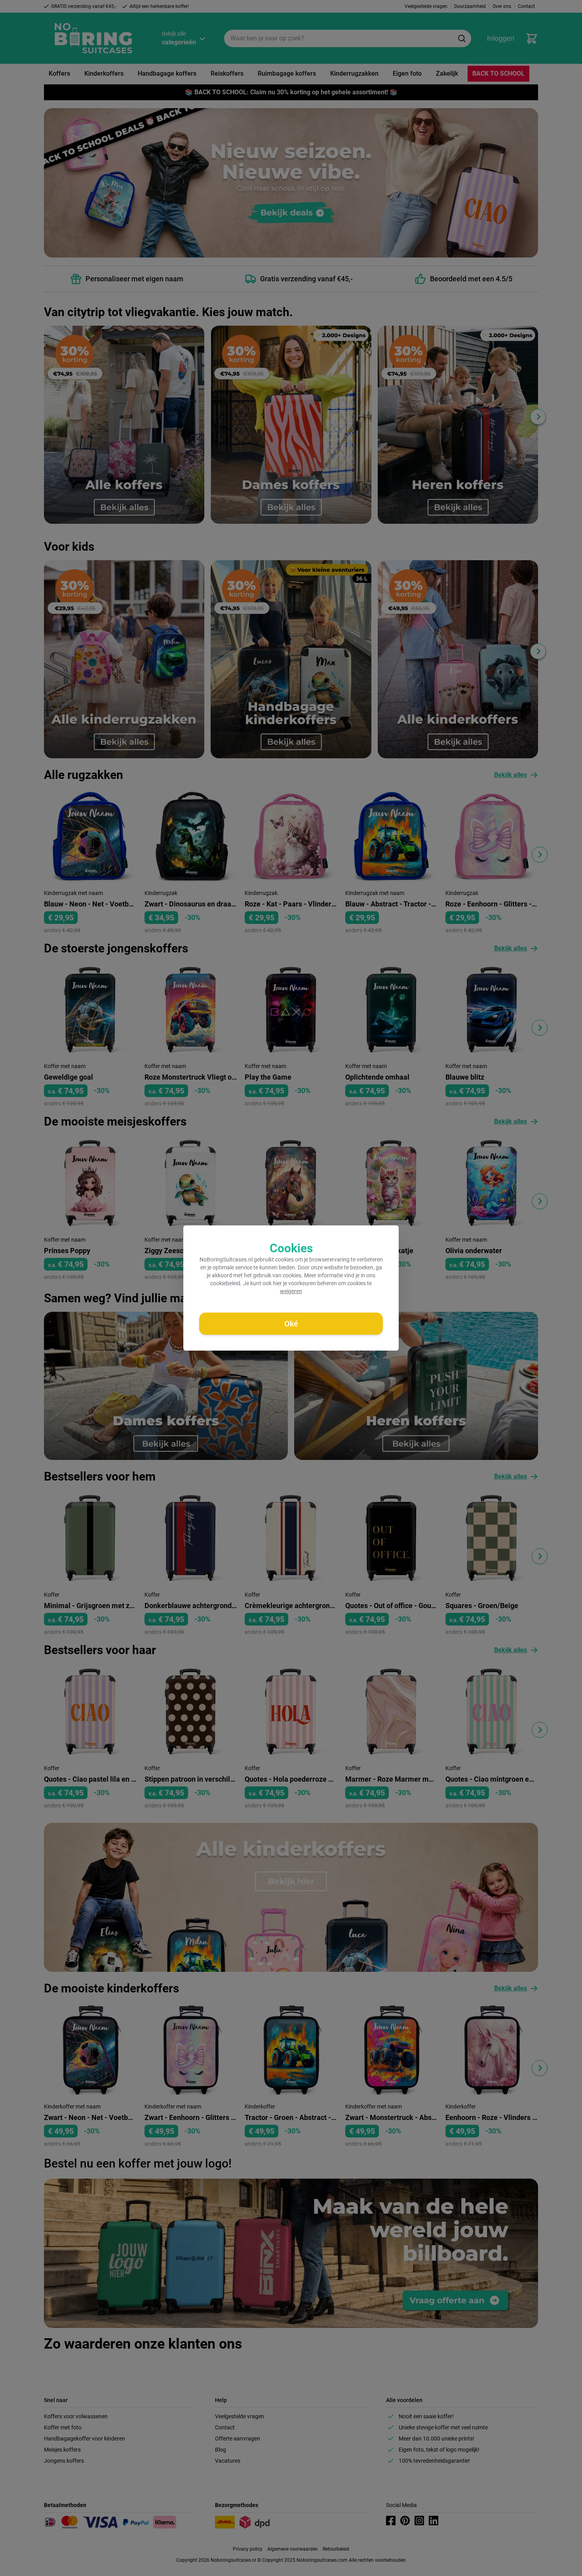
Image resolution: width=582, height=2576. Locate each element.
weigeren (291, 1291)
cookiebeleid (225, 1283)
